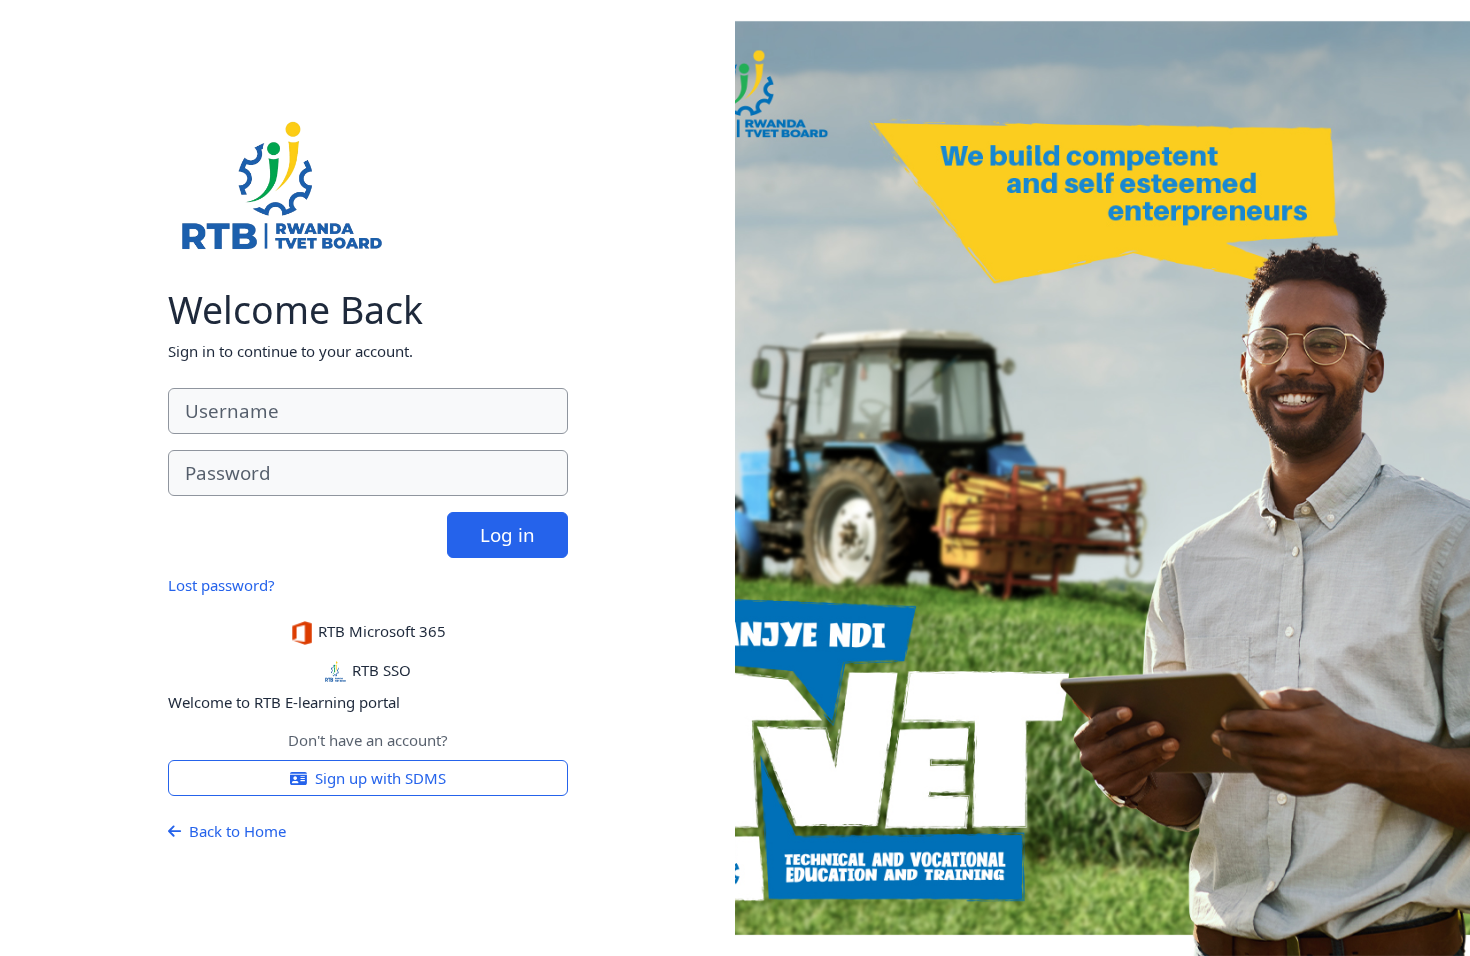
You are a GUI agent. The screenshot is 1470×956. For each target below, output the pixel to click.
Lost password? (221, 585)
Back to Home (237, 831)
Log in (507, 534)
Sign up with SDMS (380, 778)
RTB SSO (379, 670)
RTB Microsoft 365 (380, 631)
